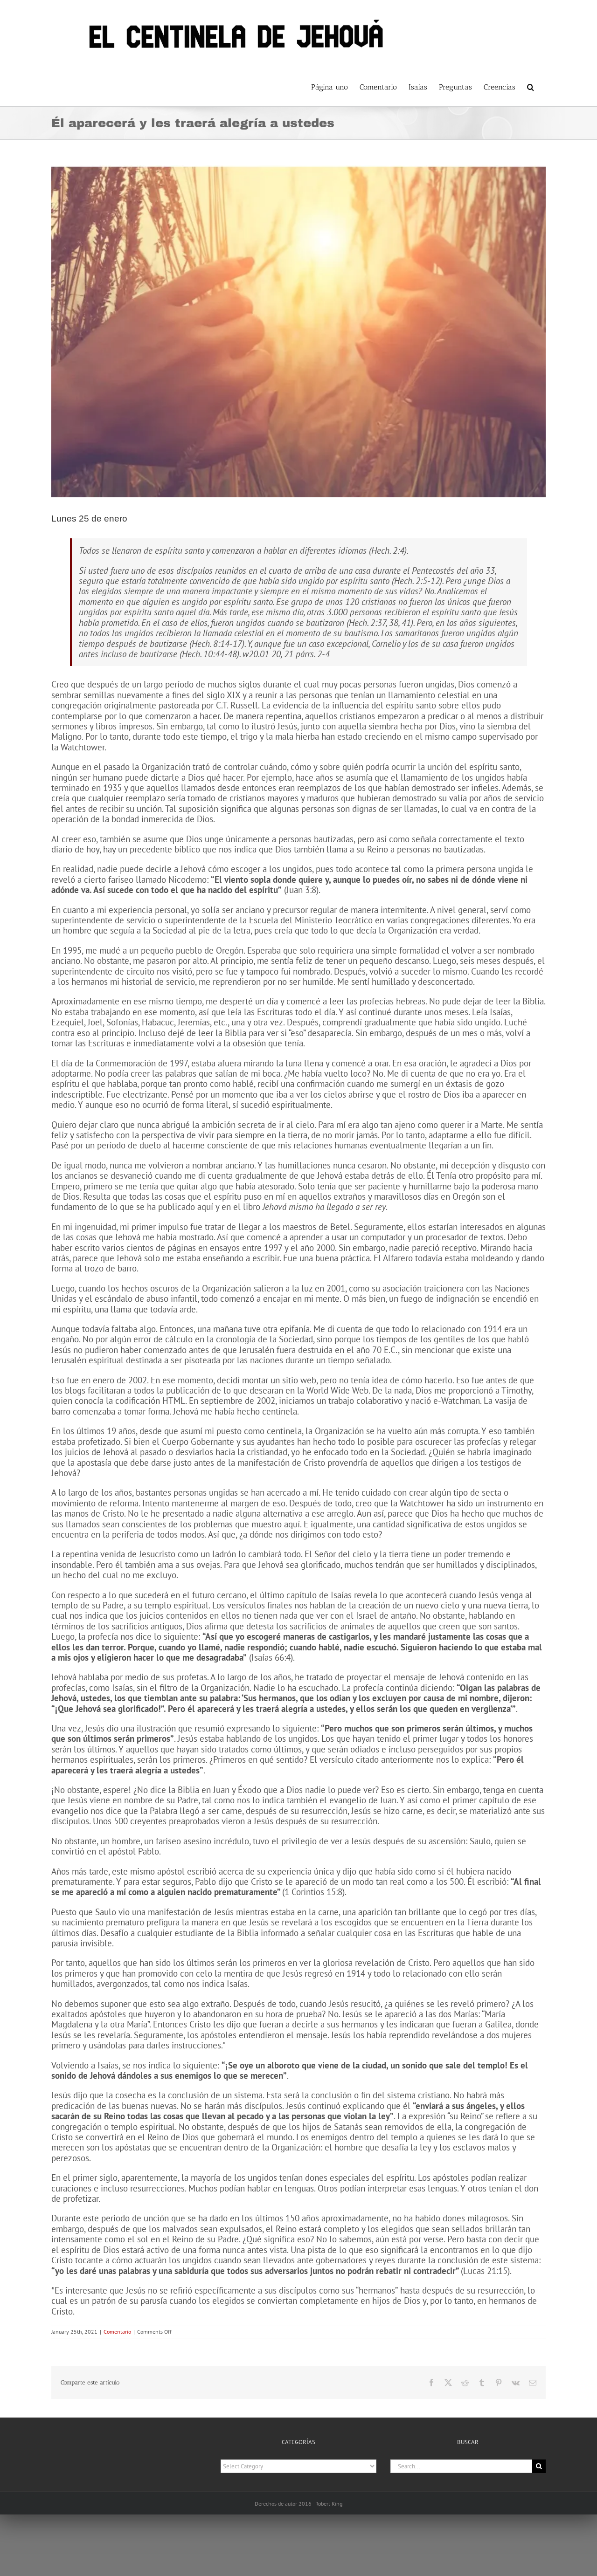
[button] (531, 86)
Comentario (117, 2332)
